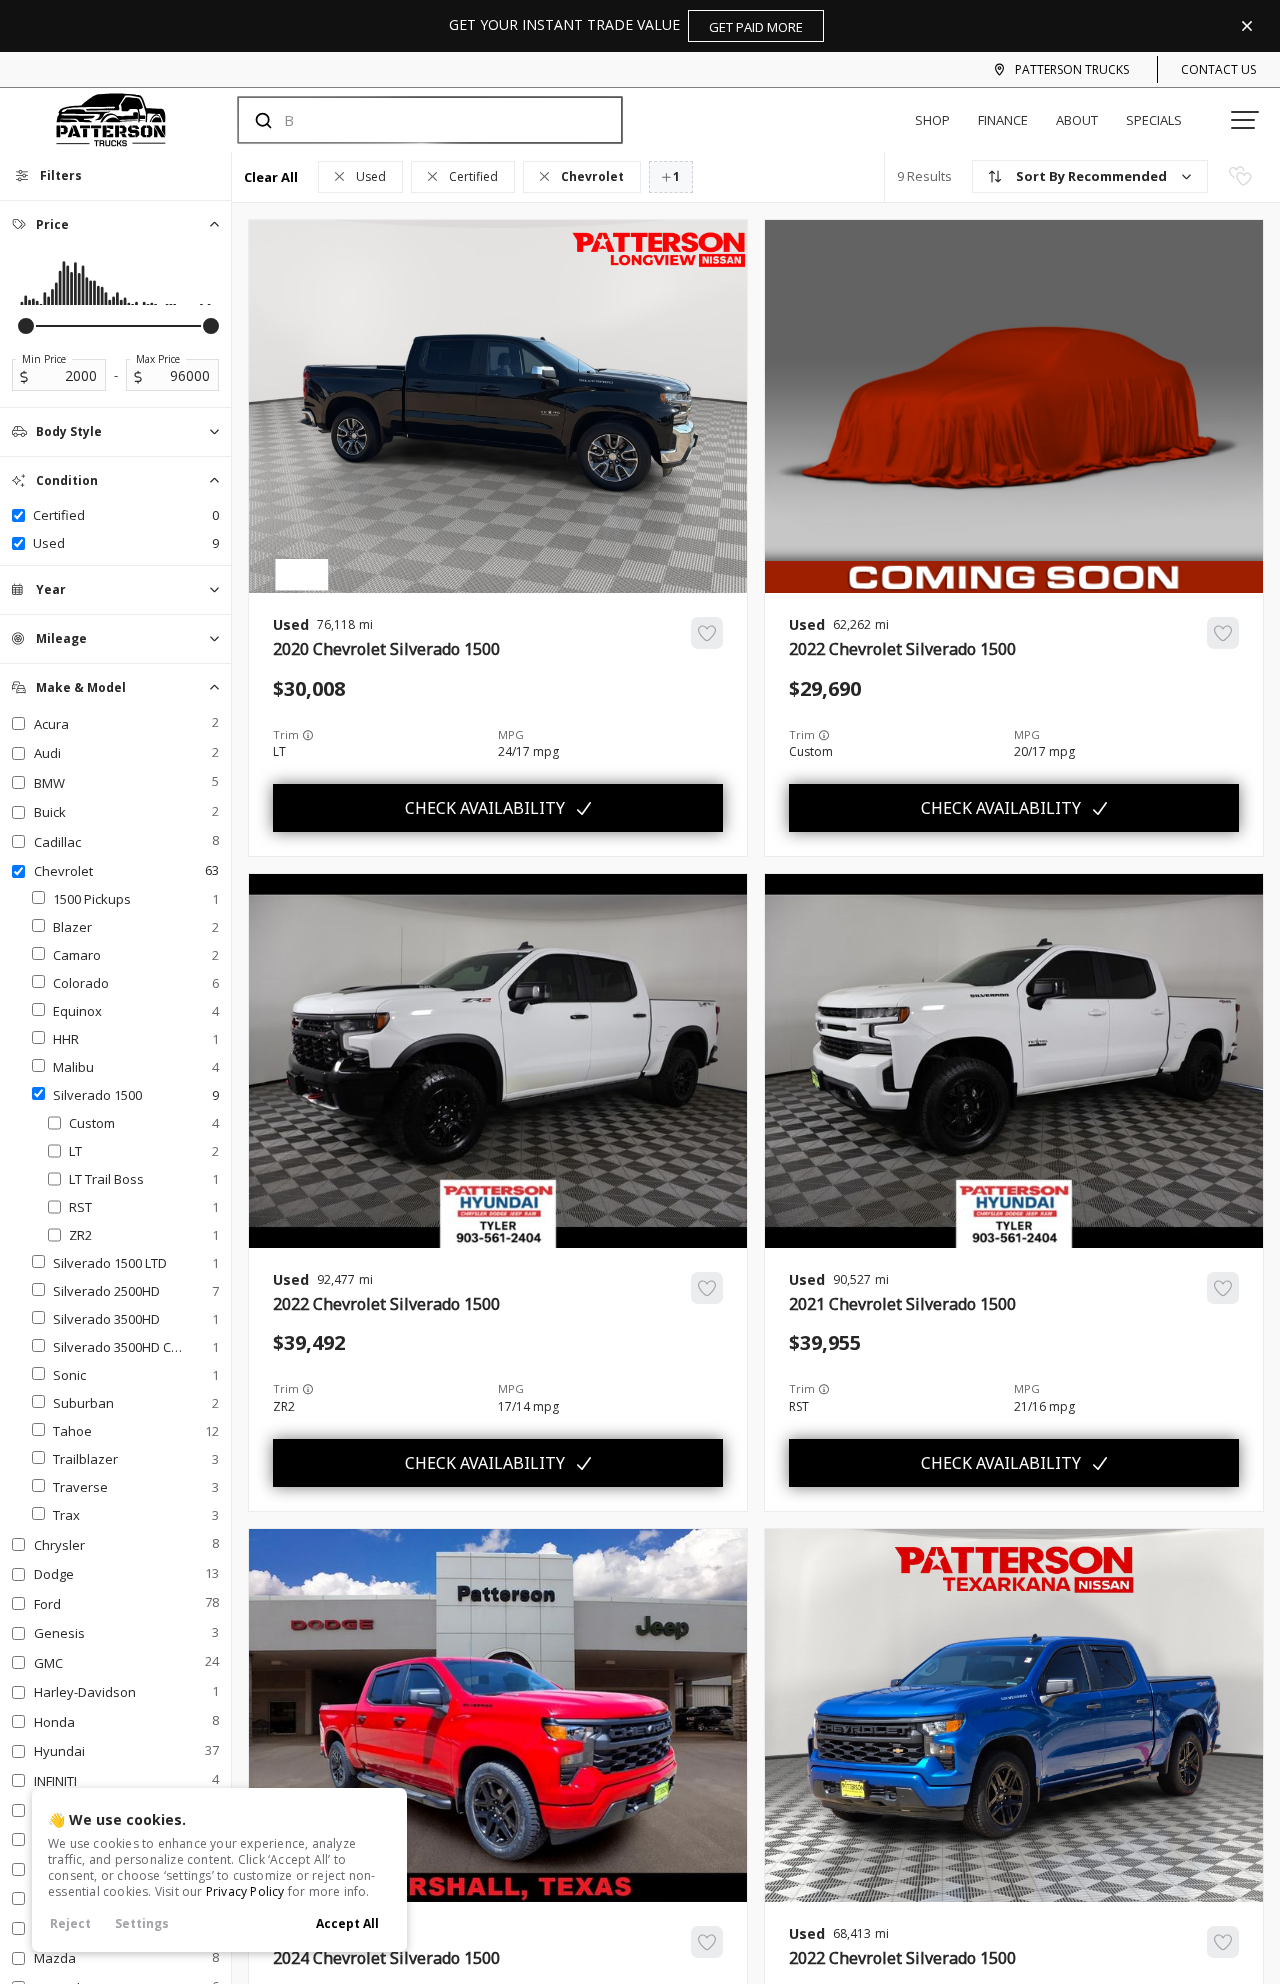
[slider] (26, 326)
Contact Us (1218, 69)
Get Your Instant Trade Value (626, 25)
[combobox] (410, 120)
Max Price (158, 359)
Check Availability (485, 808)
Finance (1003, 120)
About (1077, 120)
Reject (70, 1923)
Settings (142, 1923)
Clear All (271, 177)
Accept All (347, 1923)
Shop (932, 120)
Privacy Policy (245, 1891)
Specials (1154, 120)
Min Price (44, 359)
